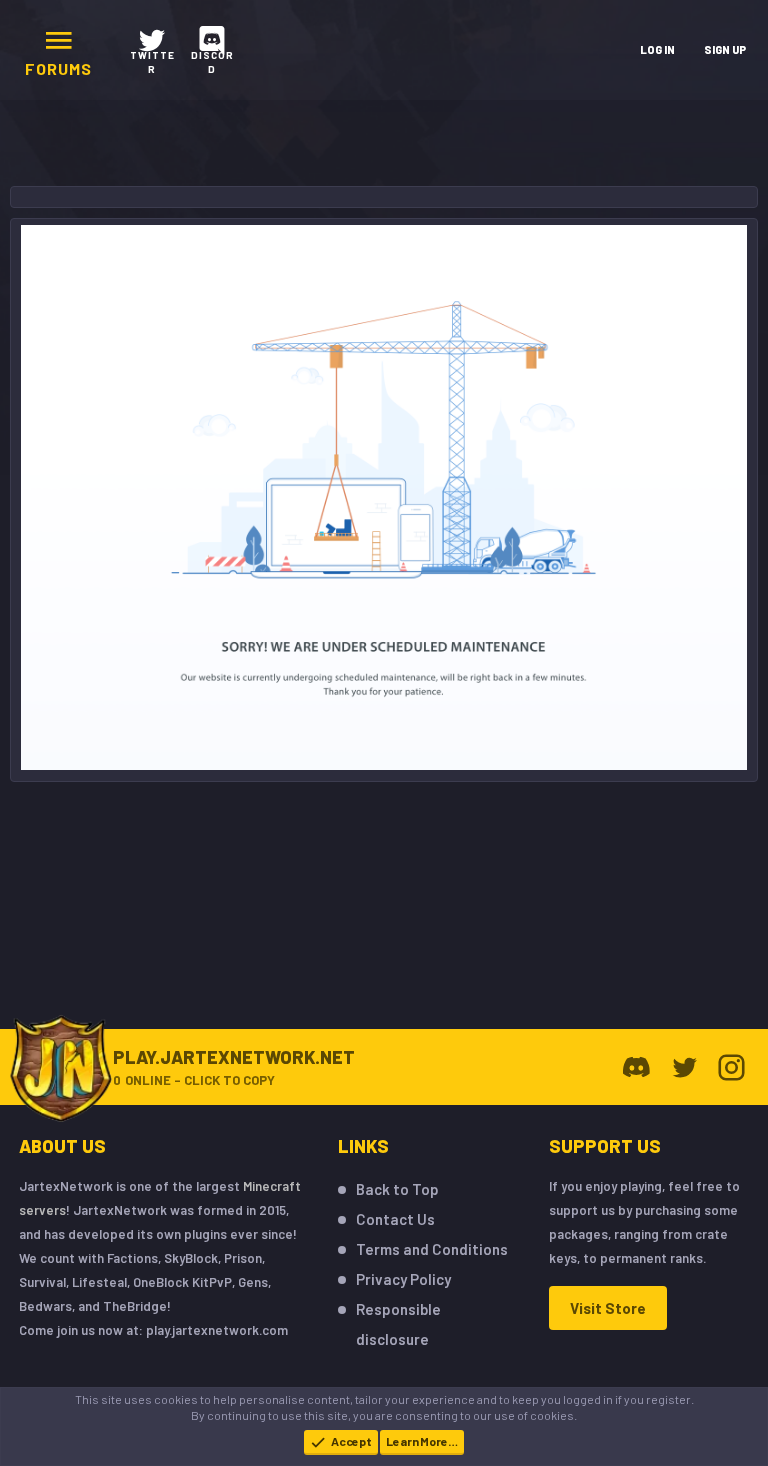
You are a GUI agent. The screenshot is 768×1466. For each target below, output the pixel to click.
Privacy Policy (403, 1279)
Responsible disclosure (398, 1324)
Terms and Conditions (432, 1249)
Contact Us (395, 1219)
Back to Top (397, 1189)
